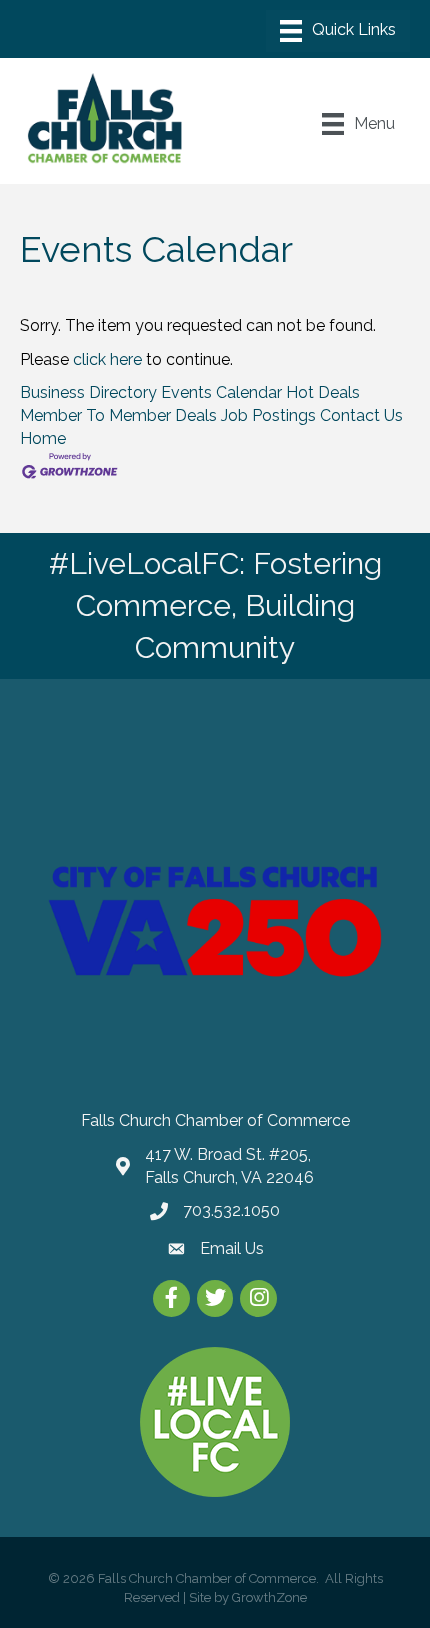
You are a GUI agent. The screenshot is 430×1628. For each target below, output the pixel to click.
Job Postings (268, 415)
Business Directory (88, 392)
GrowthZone (269, 1597)
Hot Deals (323, 392)
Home (43, 438)
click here (107, 359)
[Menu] (338, 31)
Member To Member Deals (118, 415)
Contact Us (361, 415)
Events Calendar (221, 392)
